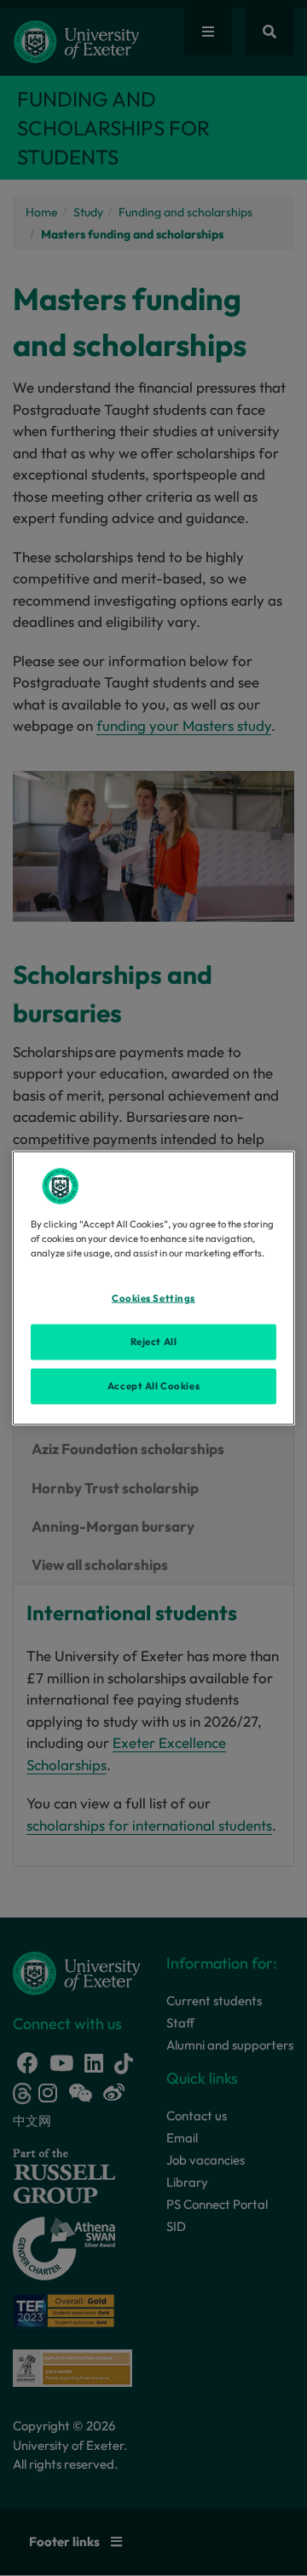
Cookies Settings (153, 1298)
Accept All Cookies (153, 1386)
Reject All (154, 1342)
